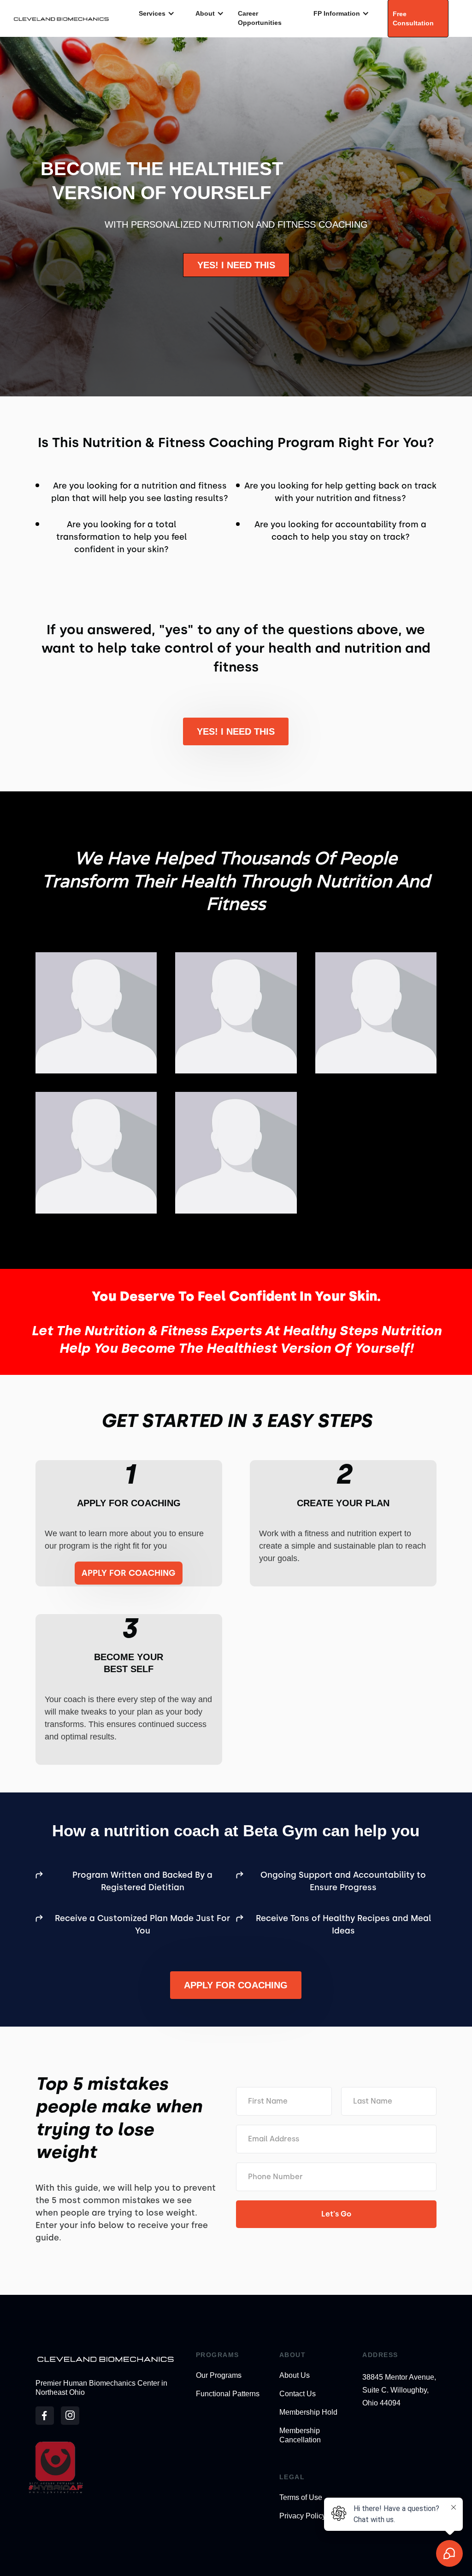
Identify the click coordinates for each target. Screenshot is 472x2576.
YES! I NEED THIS (236, 265)
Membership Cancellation (300, 2435)
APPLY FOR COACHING (236, 1985)
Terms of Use (301, 2497)
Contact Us (298, 2394)
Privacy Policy (303, 2516)
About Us (295, 2375)
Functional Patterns (228, 2394)
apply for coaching (129, 1573)
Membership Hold (308, 2412)
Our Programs (219, 2375)
